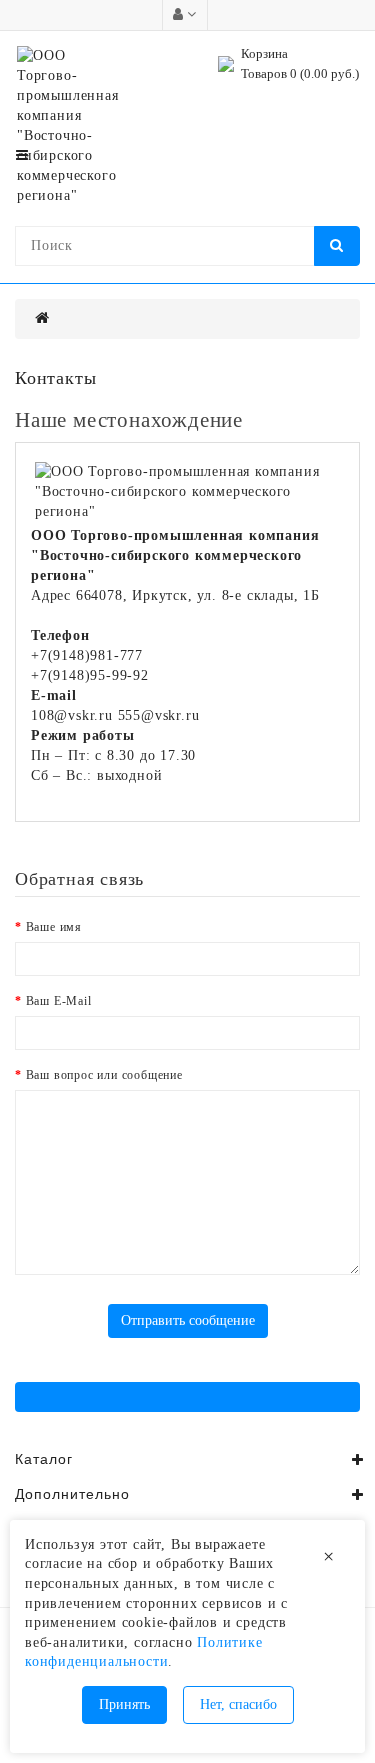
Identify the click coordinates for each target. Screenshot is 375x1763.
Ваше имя (54, 927)
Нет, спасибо (238, 1704)
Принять (124, 1704)
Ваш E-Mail (59, 1001)
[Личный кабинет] (185, 14)
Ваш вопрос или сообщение (104, 1075)
